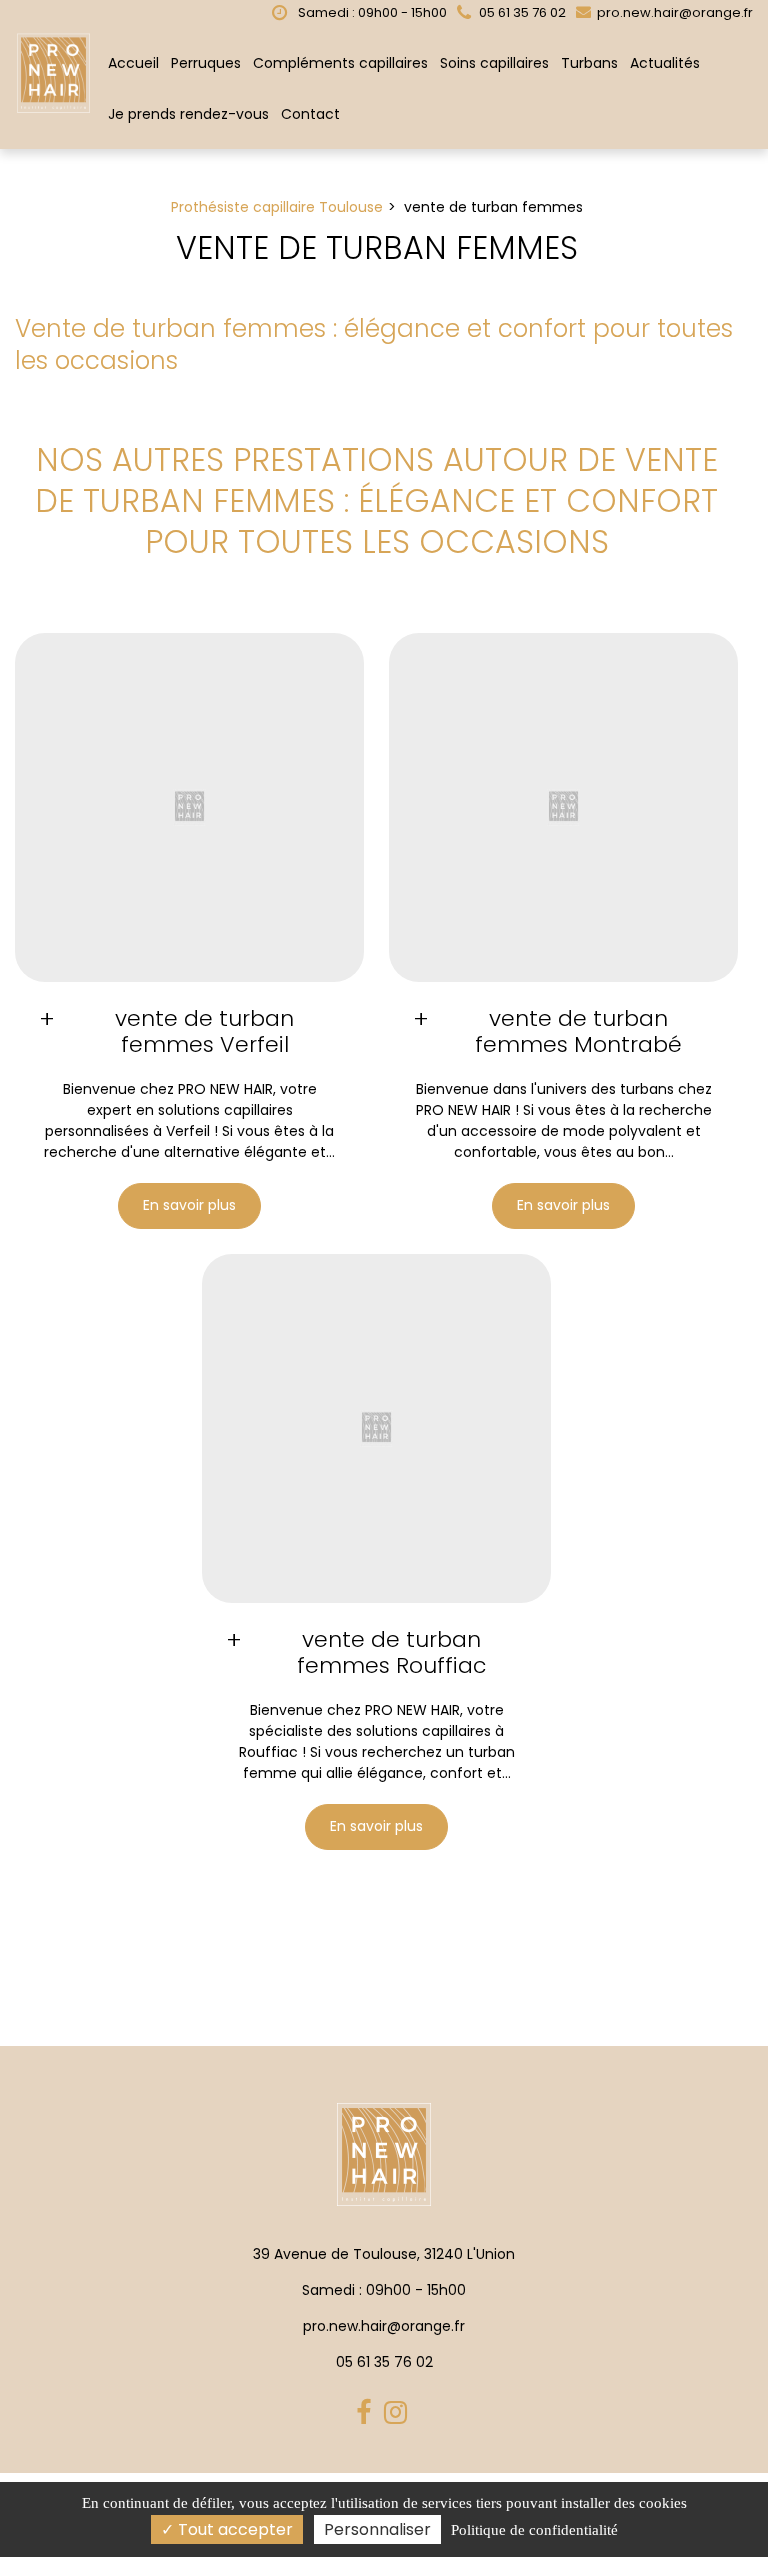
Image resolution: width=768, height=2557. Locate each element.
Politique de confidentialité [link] (534, 2530)
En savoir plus (189, 1206)
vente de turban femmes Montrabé (578, 1032)
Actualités (665, 63)
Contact (310, 114)
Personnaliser (377, 2529)
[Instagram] (398, 2413)
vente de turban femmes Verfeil (204, 1032)
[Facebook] (366, 2413)
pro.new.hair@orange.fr (673, 12)
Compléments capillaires (340, 63)
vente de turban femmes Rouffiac (391, 1653)
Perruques (206, 63)
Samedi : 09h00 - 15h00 (371, 12)
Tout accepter (233, 2529)
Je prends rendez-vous (188, 114)
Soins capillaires (494, 63)
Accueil (133, 63)
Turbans (589, 63)
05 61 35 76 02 (384, 2362)
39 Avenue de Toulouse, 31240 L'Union (384, 2254)
